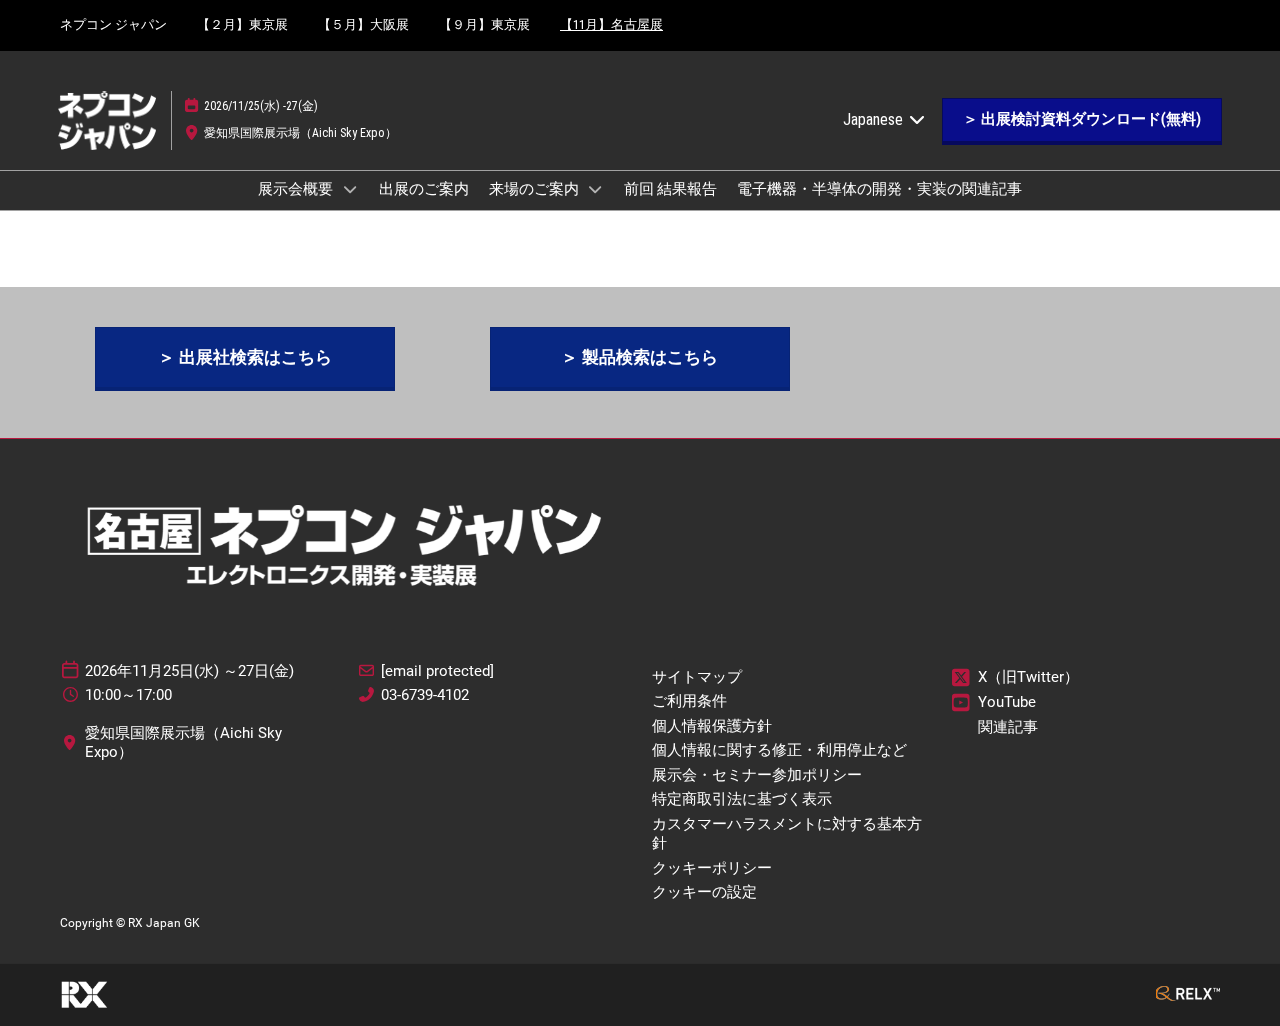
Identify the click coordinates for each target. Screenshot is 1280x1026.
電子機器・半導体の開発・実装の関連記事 (879, 189)
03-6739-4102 (425, 695)
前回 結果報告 (670, 189)
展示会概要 (297, 189)
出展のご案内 (424, 189)
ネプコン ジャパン (113, 24)
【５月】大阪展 (363, 24)
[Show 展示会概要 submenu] (350, 189)
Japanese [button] (875, 119)
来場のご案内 (535, 189)
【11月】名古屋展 (611, 24)
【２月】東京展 (242, 24)
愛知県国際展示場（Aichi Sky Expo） (300, 133)
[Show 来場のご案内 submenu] (596, 189)
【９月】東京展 (484, 24)
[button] (1082, 120)
